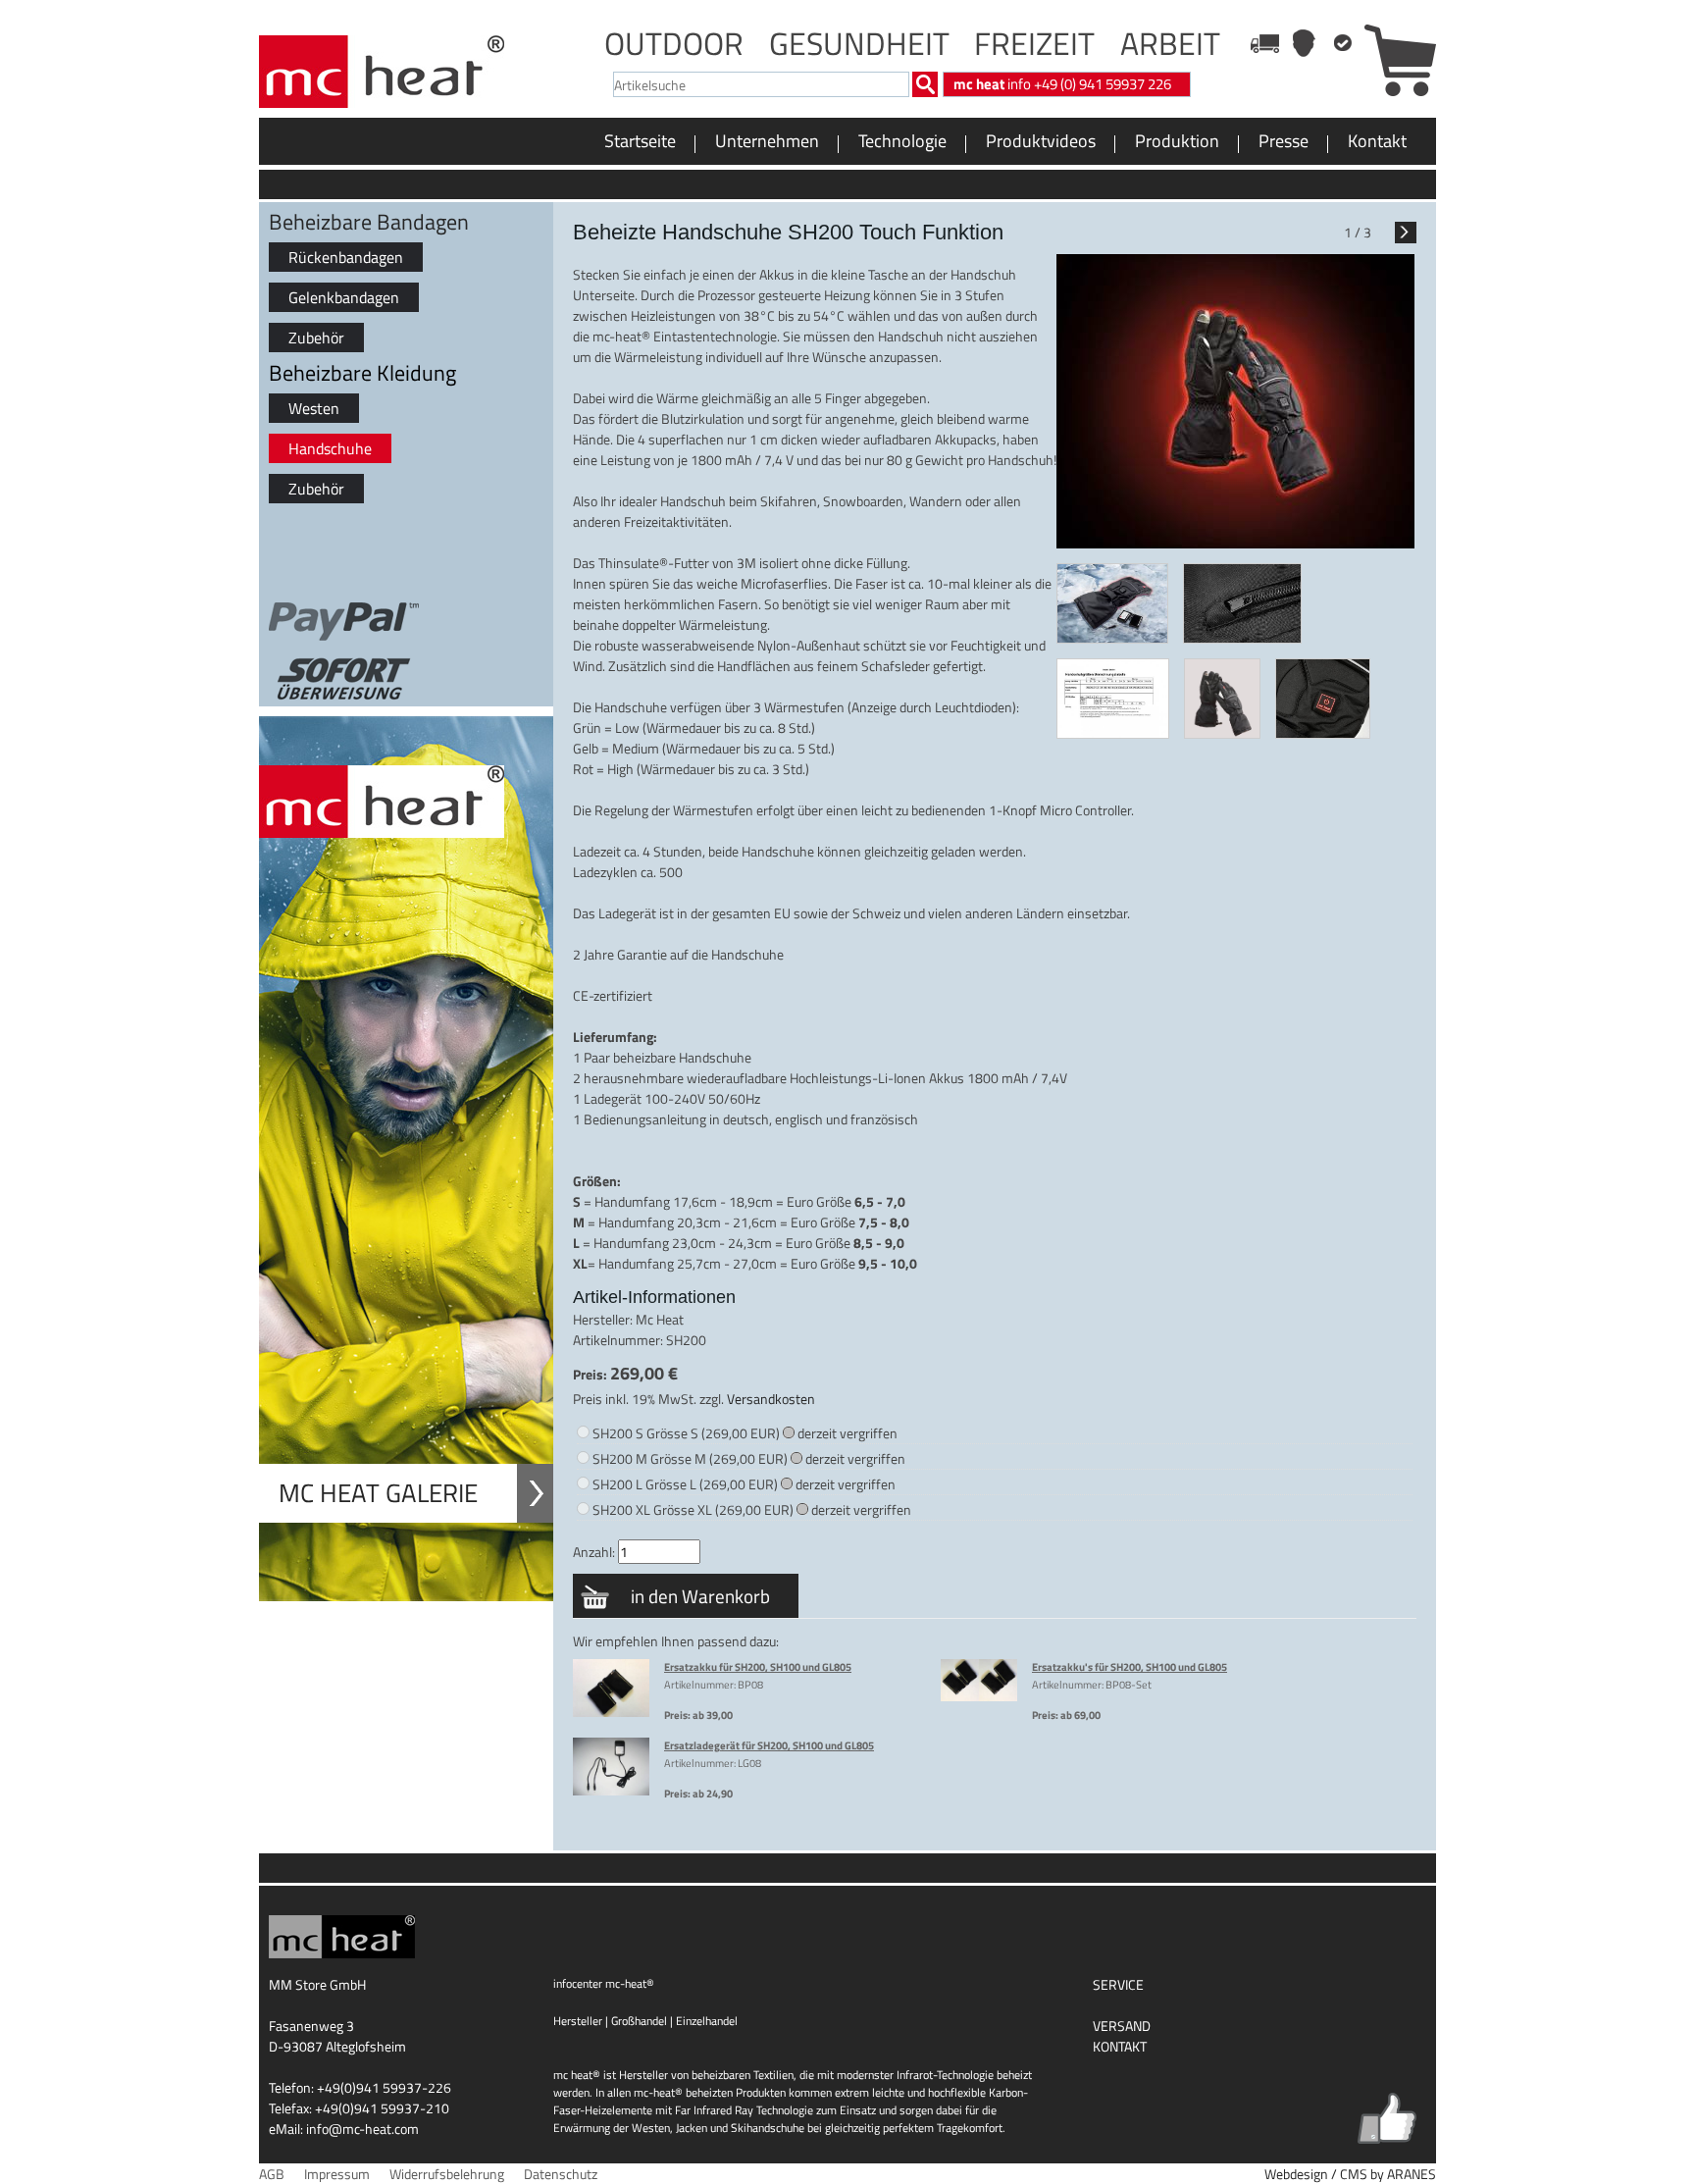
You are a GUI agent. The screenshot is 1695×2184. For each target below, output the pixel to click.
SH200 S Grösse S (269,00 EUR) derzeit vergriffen (745, 1433)
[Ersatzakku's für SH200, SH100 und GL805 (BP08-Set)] (979, 1697)
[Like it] (1387, 2118)
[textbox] (761, 84)
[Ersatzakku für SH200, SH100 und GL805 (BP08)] (611, 1713)
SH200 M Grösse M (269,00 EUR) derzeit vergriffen (749, 1458)
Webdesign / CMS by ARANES (1350, 2174)
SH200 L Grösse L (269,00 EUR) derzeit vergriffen (744, 1484)
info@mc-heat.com (362, 2129)
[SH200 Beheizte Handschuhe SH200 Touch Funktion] (1112, 606)
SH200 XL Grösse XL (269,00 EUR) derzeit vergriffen (752, 1509)
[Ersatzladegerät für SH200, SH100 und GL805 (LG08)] (611, 1792)
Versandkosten (771, 1399)
